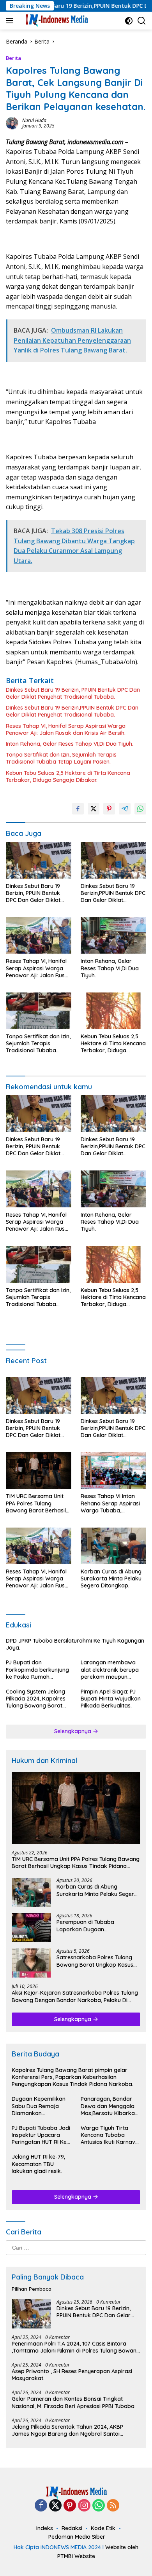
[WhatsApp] (99, 2506)
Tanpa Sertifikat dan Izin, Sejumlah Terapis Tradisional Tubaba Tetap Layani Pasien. (61, 758)
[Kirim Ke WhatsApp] (140, 809)
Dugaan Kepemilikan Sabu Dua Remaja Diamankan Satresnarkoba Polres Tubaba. (40, 2106)
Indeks (45, 2528)
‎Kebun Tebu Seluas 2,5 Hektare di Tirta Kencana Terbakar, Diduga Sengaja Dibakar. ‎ (68, 776)
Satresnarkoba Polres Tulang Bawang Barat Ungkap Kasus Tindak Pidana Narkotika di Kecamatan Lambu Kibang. (95, 1961)
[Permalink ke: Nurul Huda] (12, 122)
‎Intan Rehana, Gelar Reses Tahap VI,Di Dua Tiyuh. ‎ (70, 744)
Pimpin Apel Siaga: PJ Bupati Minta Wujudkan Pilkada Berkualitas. (111, 1699)
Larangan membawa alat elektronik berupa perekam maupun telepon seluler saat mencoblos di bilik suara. (113, 1670)
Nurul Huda (34, 120)
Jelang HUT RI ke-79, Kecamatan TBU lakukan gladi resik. (38, 2164)
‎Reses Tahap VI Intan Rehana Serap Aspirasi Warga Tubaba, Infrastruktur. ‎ (110, 1503)
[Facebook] (41, 2506)
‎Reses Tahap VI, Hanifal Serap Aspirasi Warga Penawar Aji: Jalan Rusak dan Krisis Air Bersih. (66, 729)
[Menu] (11, 21)
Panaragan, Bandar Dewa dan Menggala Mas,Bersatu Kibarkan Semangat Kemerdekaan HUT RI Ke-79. (109, 2106)
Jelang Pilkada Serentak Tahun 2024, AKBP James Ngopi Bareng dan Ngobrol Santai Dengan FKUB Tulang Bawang (67, 2430)
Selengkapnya (73, 1731)
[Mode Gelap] (129, 21)
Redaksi (72, 2528)
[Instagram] (84, 2506)
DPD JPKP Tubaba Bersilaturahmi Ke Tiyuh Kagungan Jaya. (75, 1644)
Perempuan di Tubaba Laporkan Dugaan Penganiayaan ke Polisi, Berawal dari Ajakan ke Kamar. (98, 1925)
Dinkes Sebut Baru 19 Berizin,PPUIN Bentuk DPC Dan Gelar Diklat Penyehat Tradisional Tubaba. (72, 711)
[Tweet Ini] (94, 809)
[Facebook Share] (78, 809)
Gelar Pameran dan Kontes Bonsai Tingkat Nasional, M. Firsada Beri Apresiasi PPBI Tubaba (73, 2402)
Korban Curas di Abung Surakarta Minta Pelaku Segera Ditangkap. (111, 1578)
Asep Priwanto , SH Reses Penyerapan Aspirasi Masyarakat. (72, 2375)
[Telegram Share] (125, 809)
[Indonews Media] (55, 21)
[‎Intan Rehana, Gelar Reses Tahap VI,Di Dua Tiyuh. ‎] (113, 935)
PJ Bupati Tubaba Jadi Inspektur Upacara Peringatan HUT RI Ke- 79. (41, 2135)
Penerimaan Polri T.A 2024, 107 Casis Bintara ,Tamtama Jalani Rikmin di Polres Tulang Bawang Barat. (76, 2347)
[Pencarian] (142, 21)
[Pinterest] (70, 2506)
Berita (13, 58)
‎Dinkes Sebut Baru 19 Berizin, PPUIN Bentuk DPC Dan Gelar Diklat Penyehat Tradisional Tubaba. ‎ (73, 693)
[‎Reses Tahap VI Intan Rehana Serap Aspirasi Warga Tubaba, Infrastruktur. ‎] (113, 1470)
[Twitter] (55, 2506)
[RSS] (113, 2506)
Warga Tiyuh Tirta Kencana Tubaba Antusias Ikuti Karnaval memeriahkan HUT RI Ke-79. (110, 2135)
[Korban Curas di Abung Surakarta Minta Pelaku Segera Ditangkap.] (113, 1546)
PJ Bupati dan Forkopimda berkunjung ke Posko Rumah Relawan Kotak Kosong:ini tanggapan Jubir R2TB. (37, 1670)
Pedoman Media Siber (77, 2537)
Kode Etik (103, 2528)
